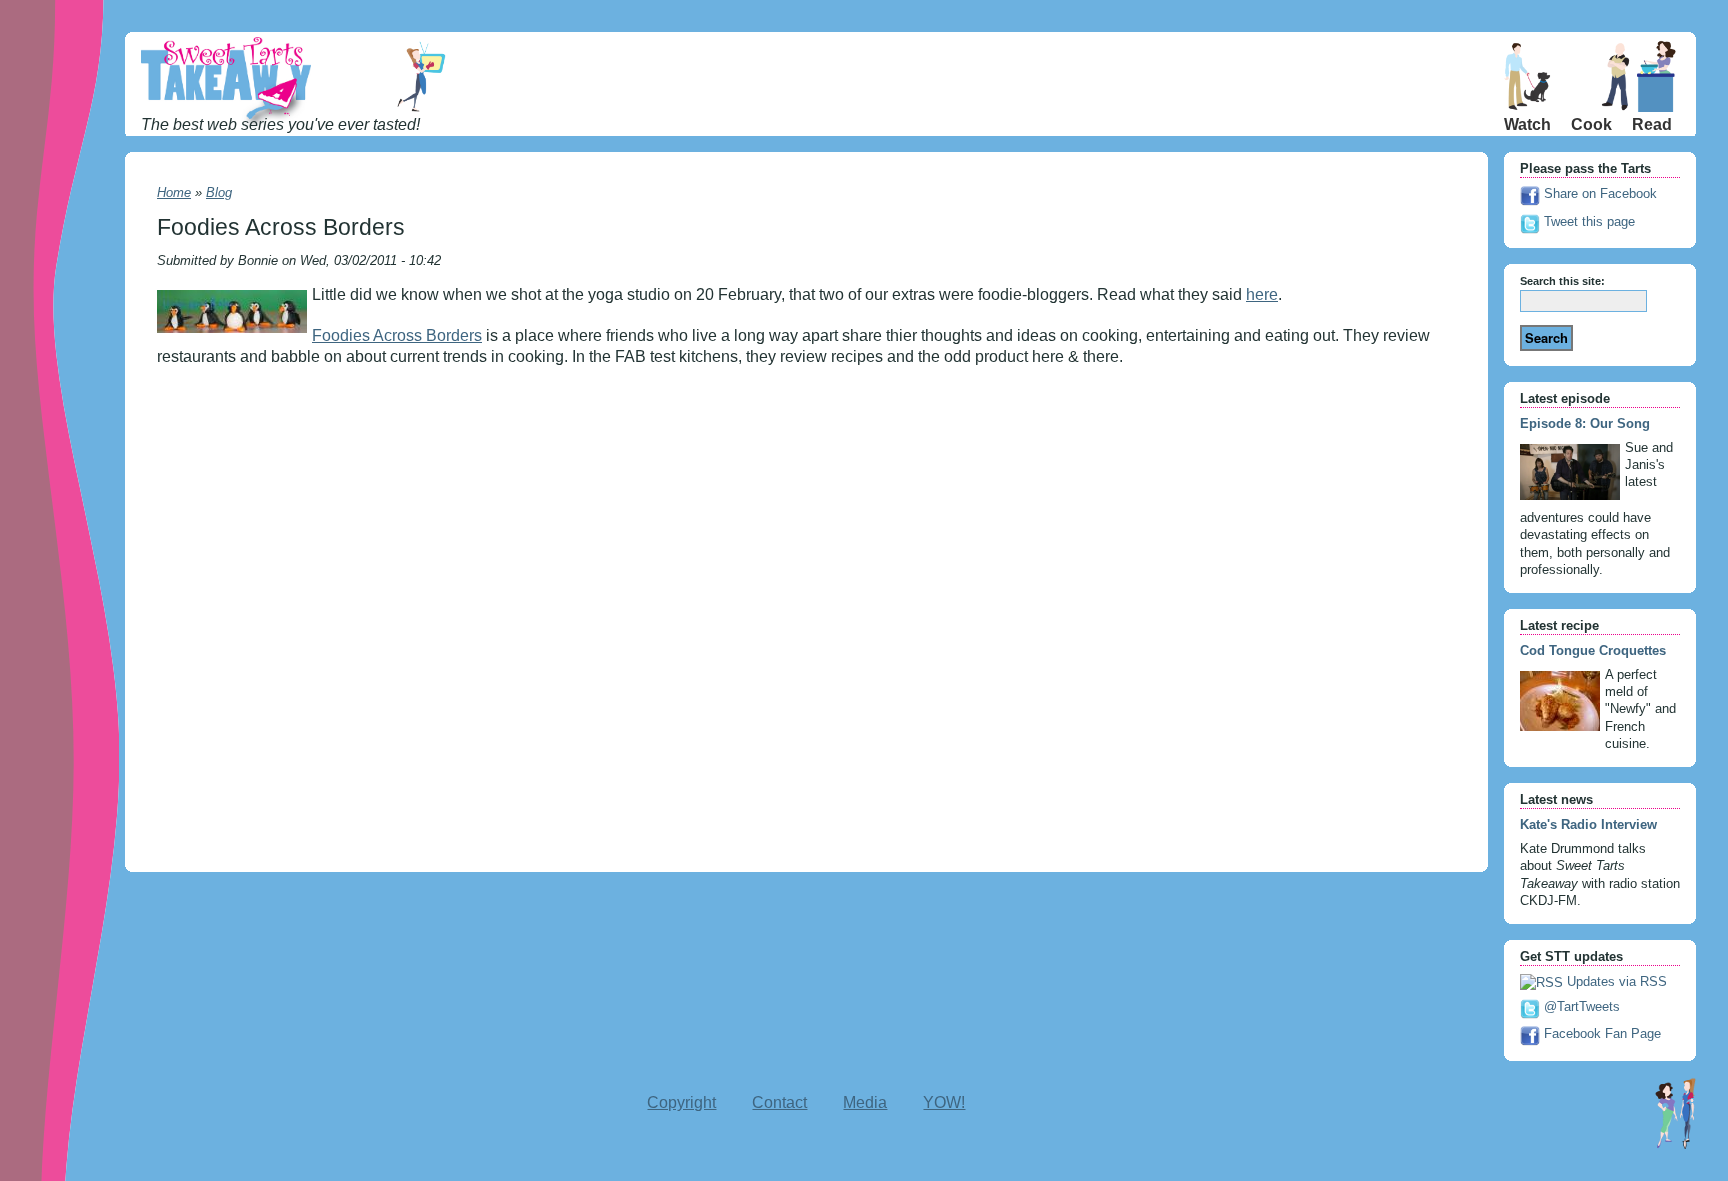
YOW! (944, 1102)
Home (174, 192)
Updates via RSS (1615, 981)
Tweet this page (1587, 221)
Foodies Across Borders (397, 335)
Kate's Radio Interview (1588, 824)
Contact (779, 1102)
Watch (1527, 124)
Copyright (681, 1102)
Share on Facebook (1598, 193)
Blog (219, 192)
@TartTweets (1580, 1006)
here (1262, 294)
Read (1652, 124)
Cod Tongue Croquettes (1593, 650)
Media (865, 1102)
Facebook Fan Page (1600, 1033)
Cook (1591, 124)
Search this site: (1562, 281)
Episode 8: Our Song (1585, 423)
